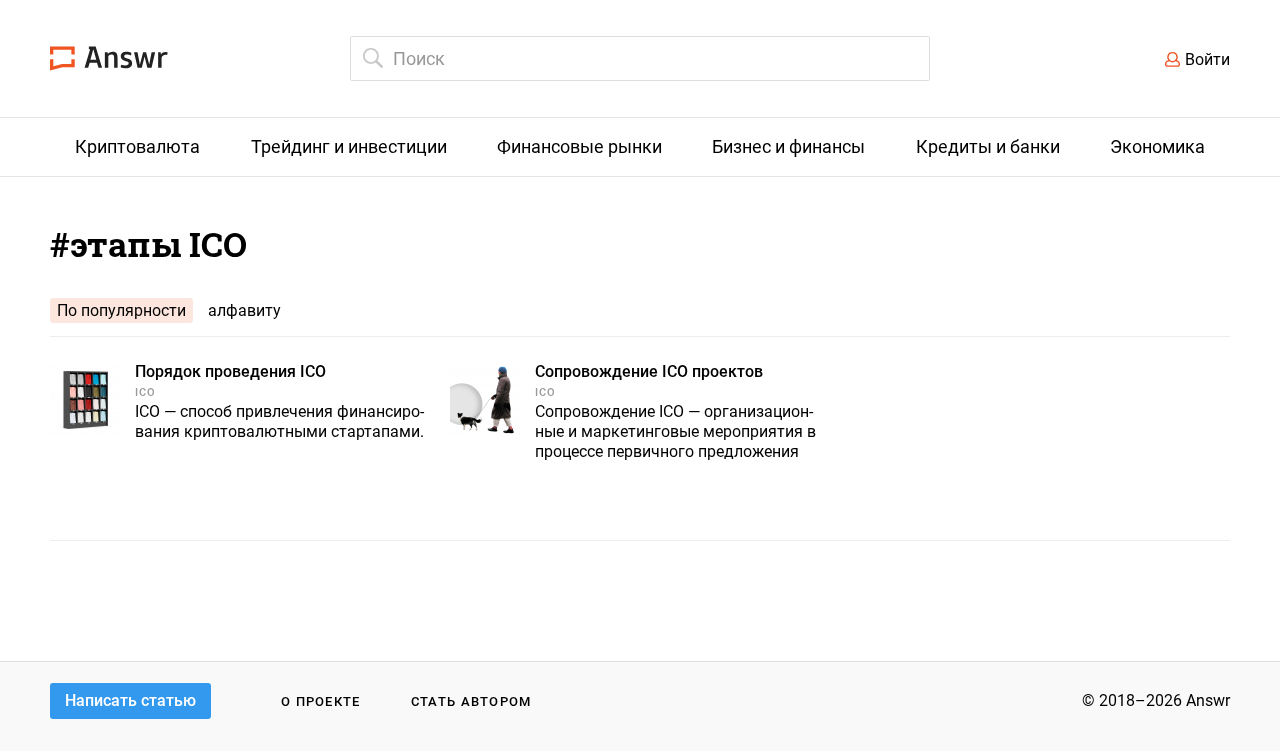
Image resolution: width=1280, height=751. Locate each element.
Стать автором (471, 701)
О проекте (321, 701)
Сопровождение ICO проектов (649, 371)
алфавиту (244, 310)
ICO (145, 392)
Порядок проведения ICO (230, 371)
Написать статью (130, 700)
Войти (1207, 59)
